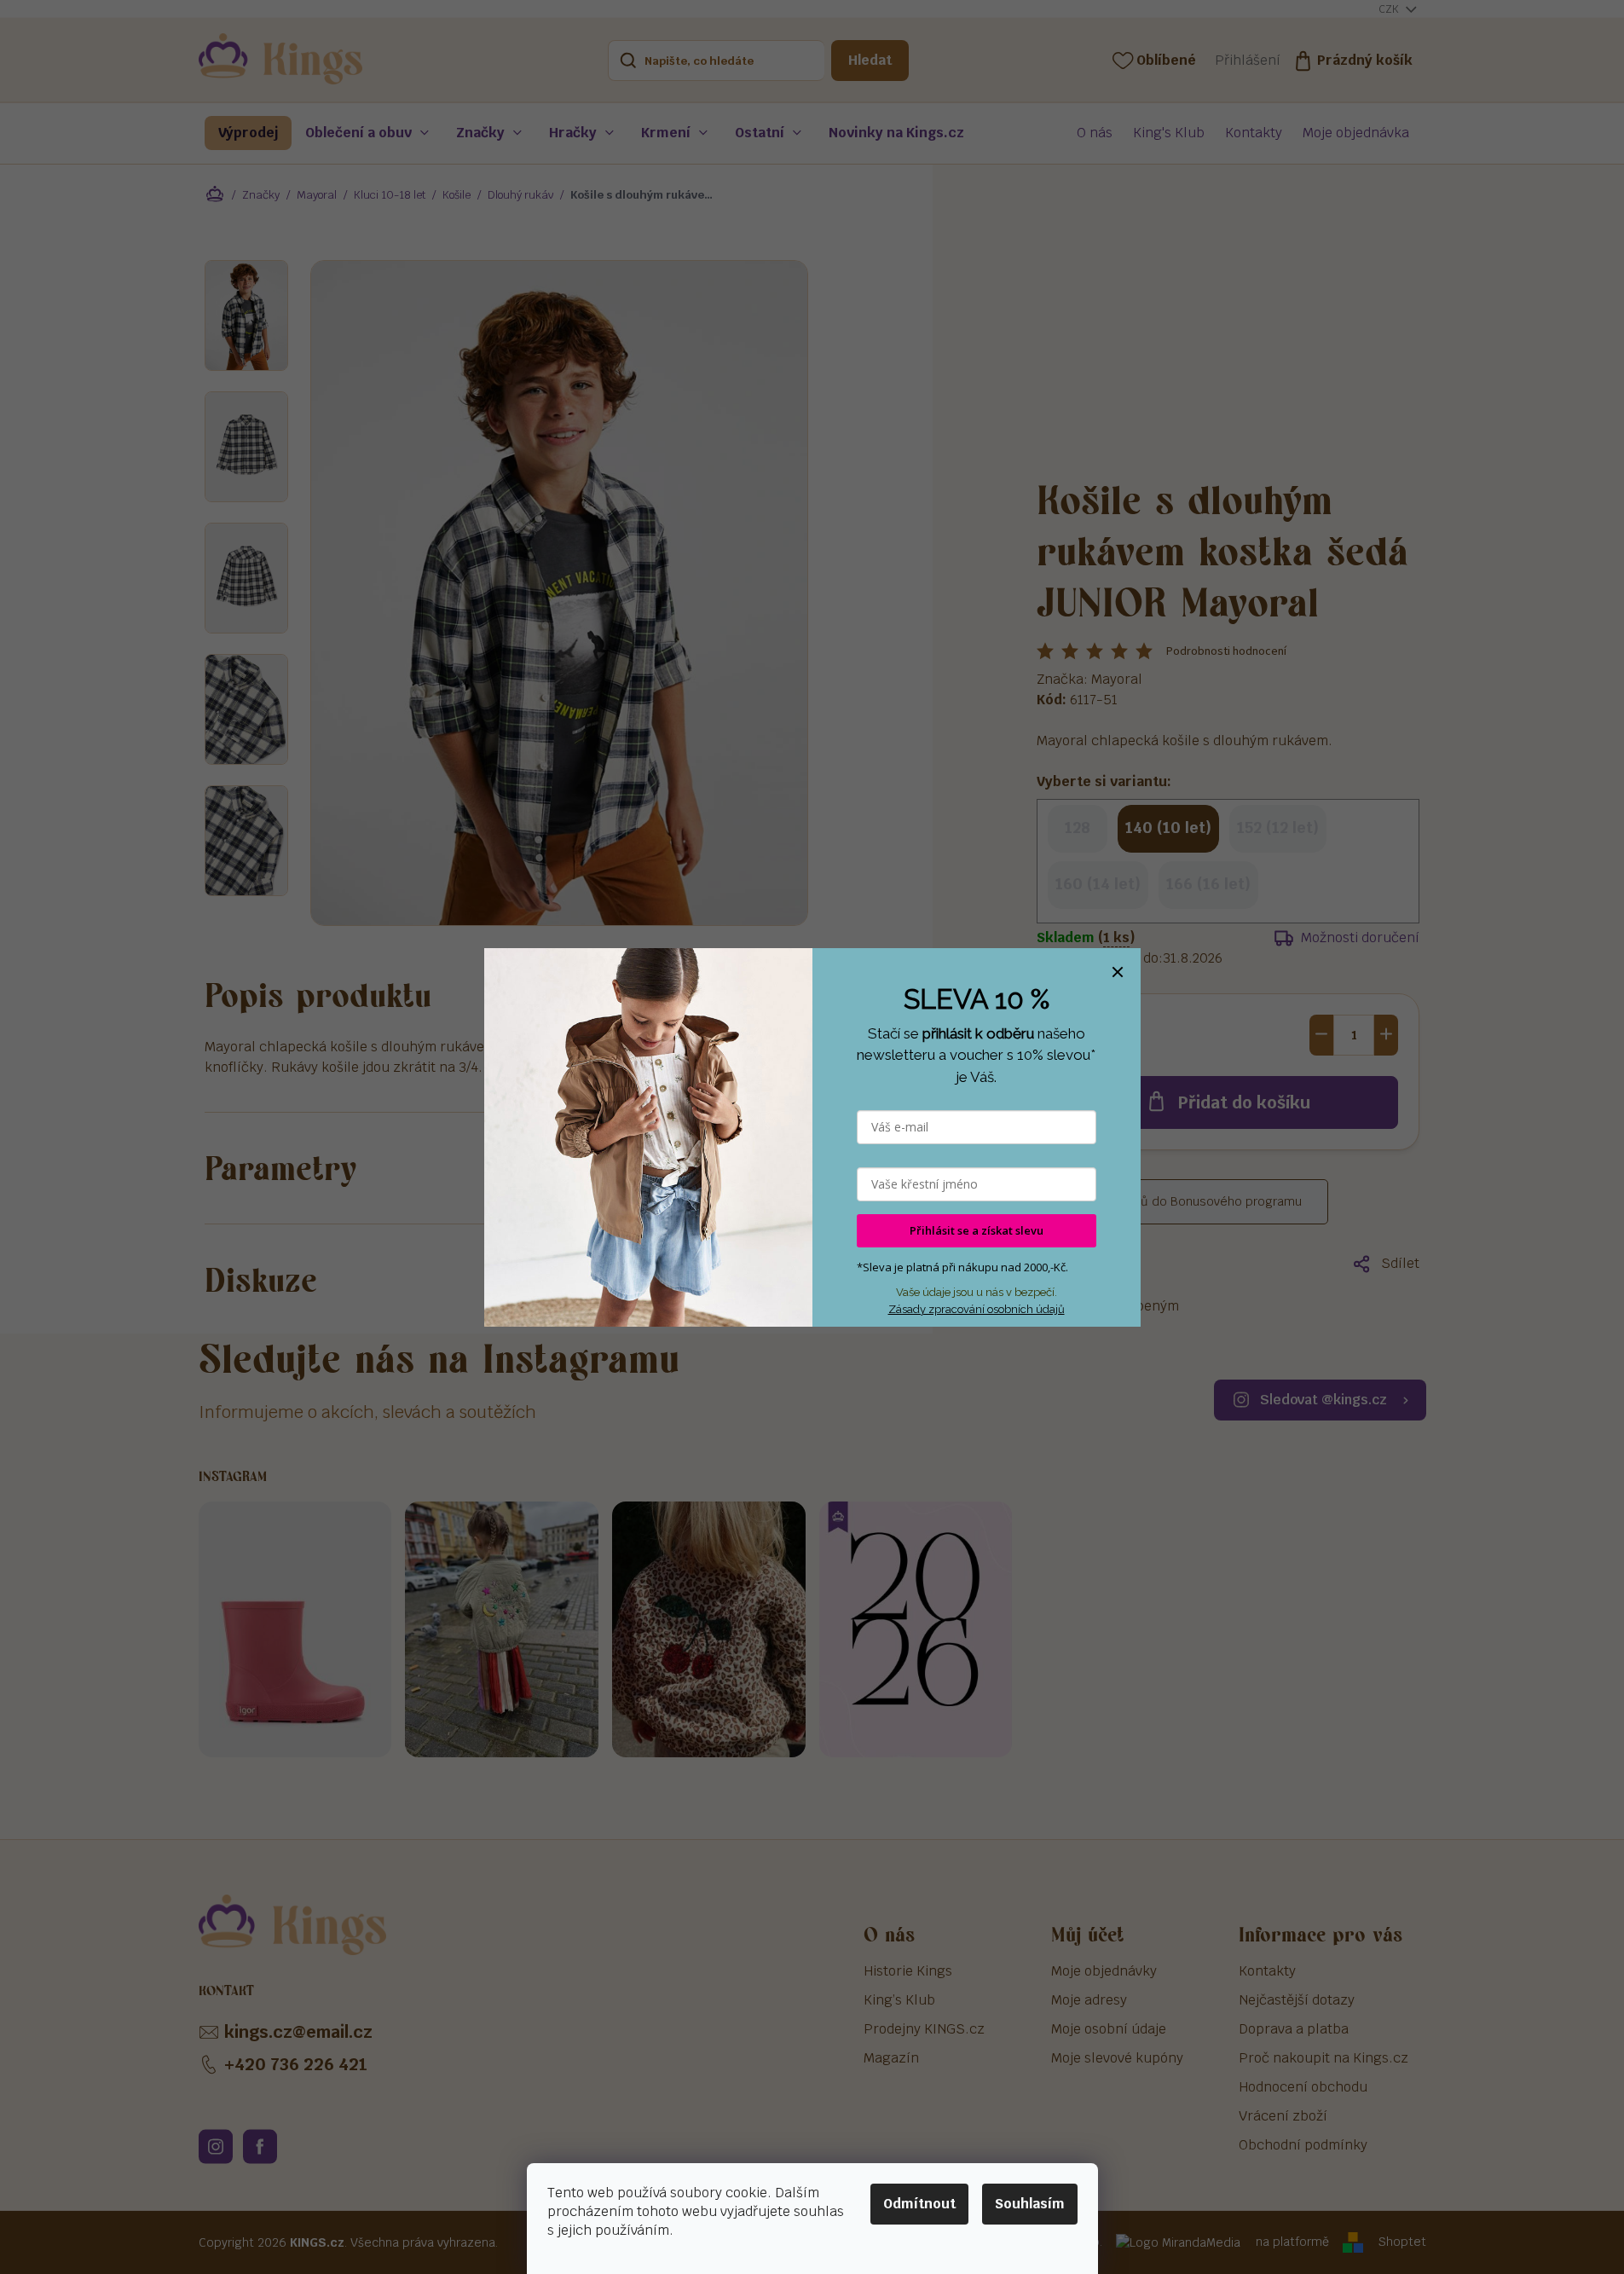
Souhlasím (1030, 2204)
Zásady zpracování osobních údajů (977, 1309)
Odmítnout (919, 2204)
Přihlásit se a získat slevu (977, 1230)
